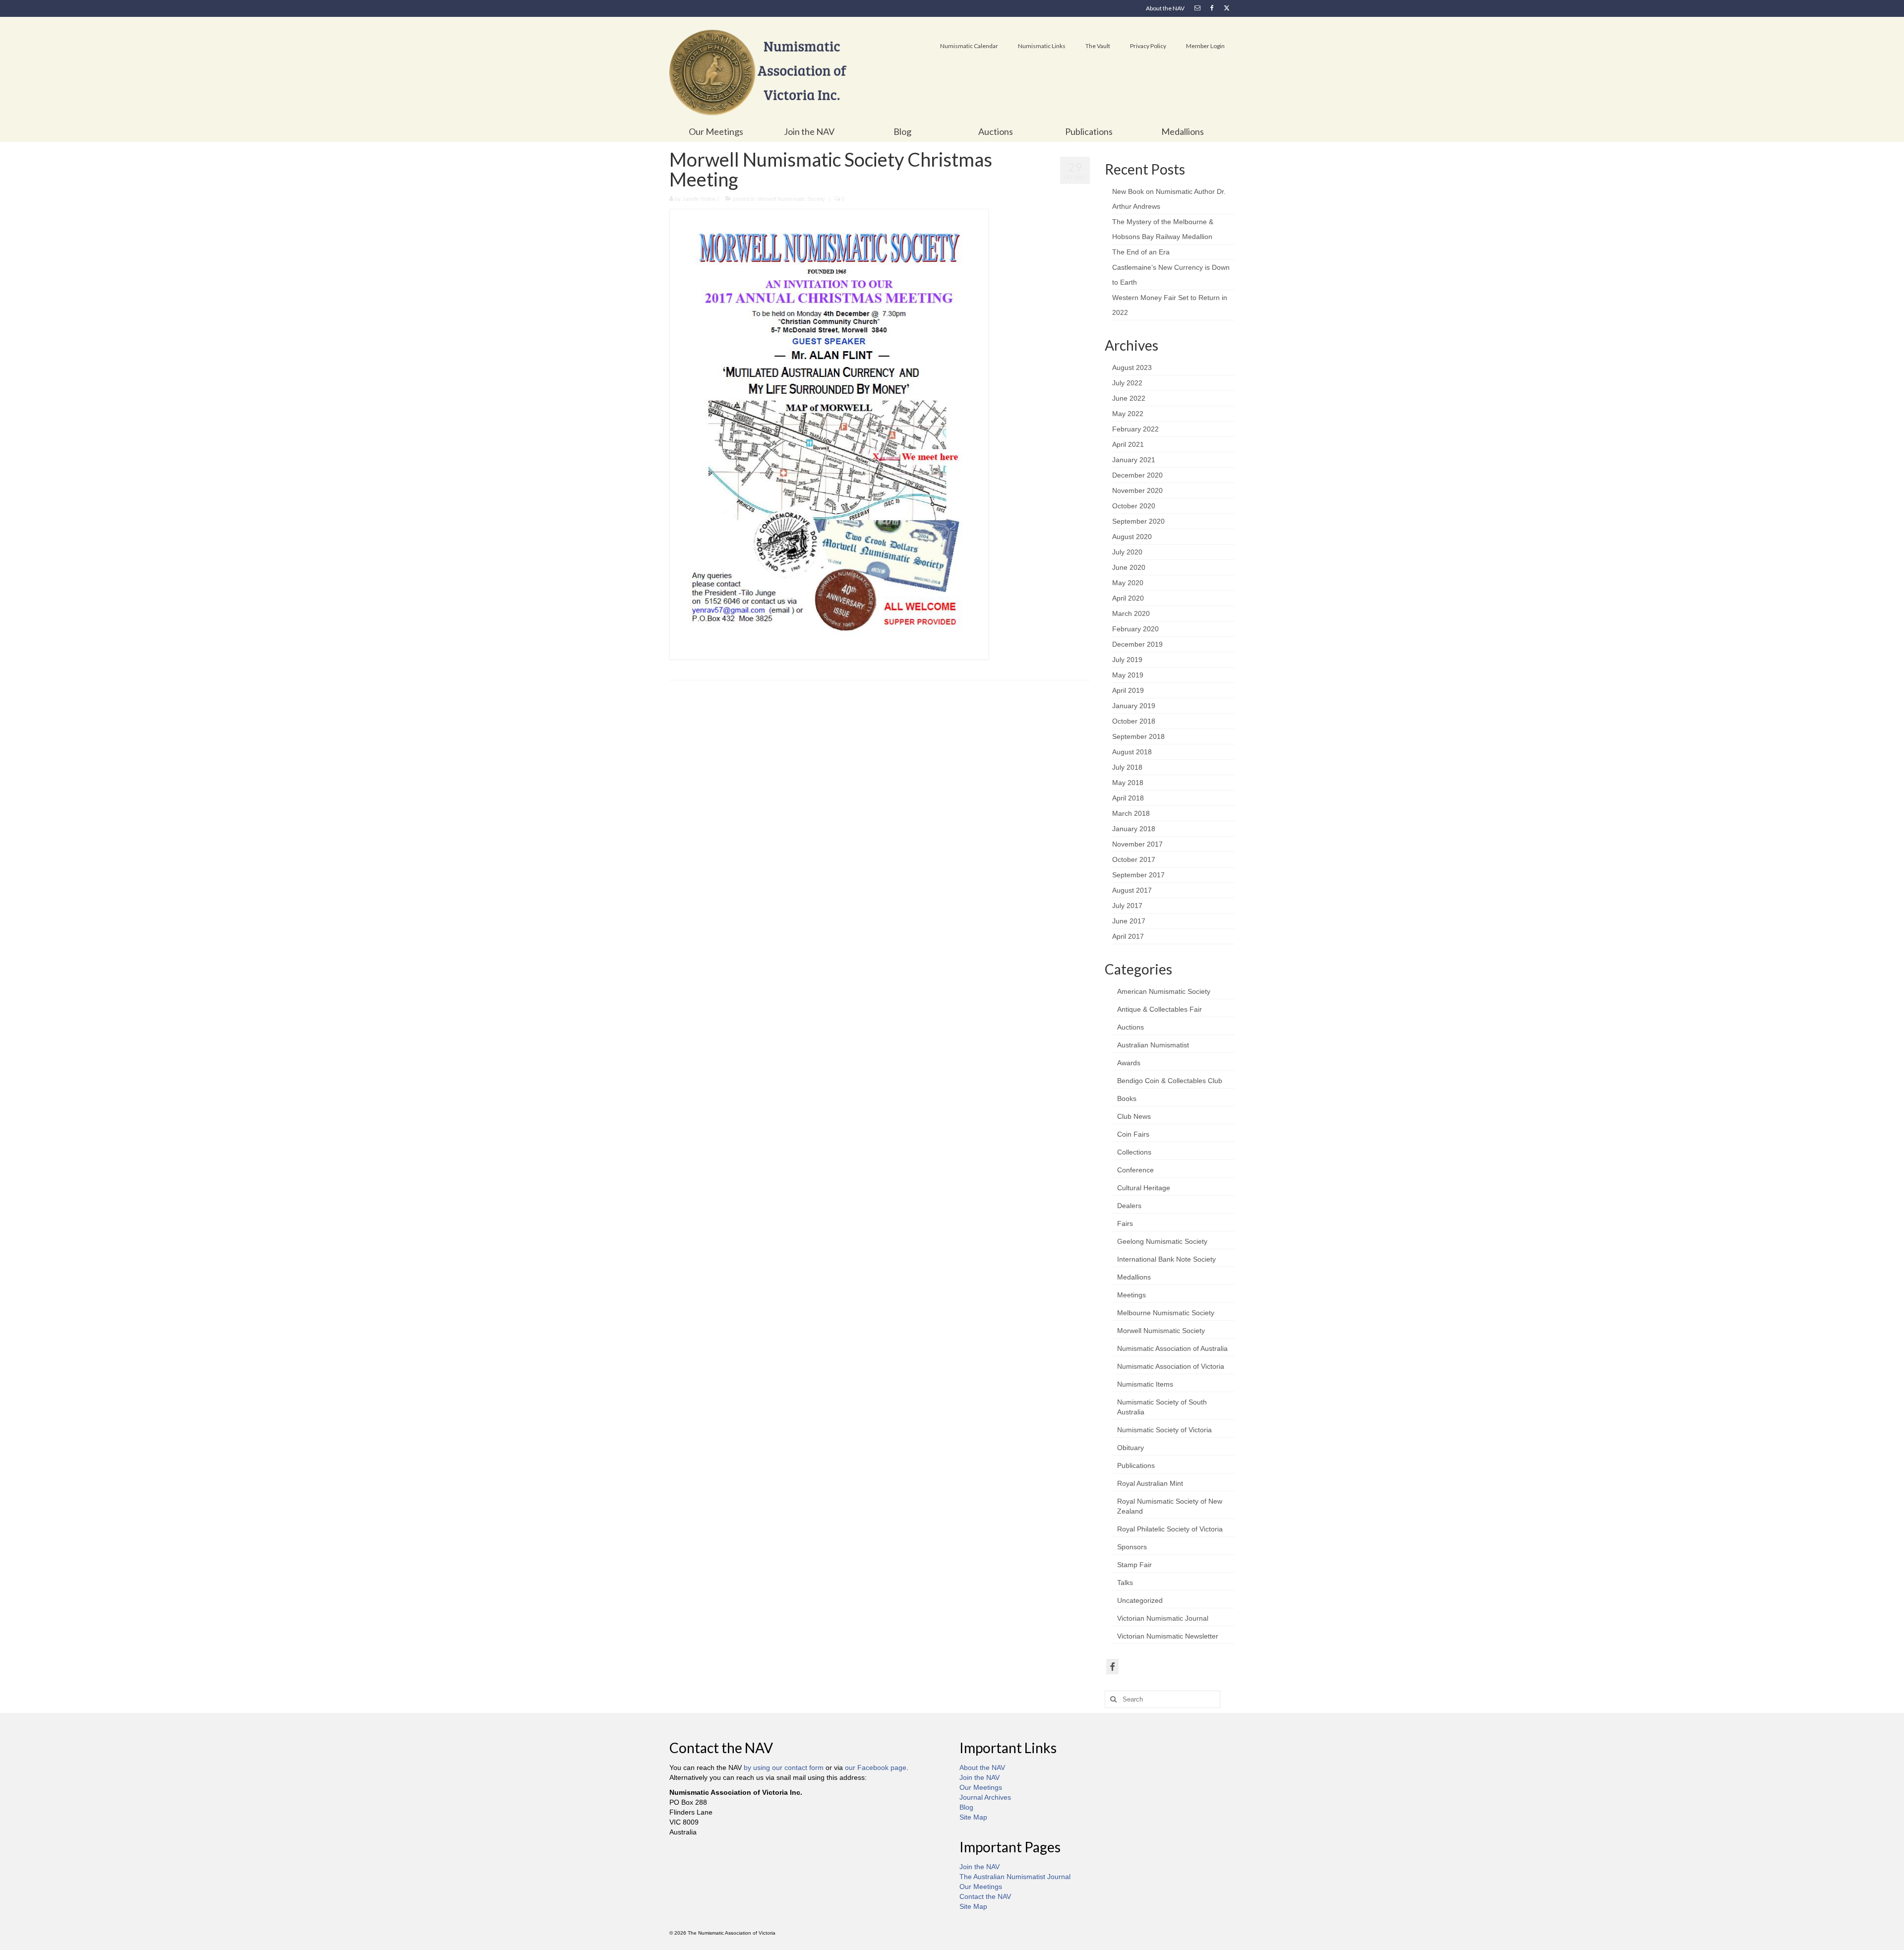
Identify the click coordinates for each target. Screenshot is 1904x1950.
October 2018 (1134, 721)
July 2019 (1127, 660)
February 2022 (1135, 429)
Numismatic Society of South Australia (1162, 1407)
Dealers (1129, 1206)
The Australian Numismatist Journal (1015, 1877)
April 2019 (1128, 690)
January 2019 (1134, 706)
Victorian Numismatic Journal (1163, 1618)
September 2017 (1138, 875)
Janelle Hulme (699, 199)
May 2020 (1128, 583)
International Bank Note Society (1166, 1259)
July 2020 (1127, 552)
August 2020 (1132, 537)
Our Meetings (981, 1787)
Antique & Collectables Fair (1160, 1009)
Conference (1135, 1170)
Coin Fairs (1133, 1134)
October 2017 (1134, 859)
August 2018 (1132, 752)
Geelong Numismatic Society (1162, 1241)
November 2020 (1137, 490)
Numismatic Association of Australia (1172, 1348)
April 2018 (1128, 798)
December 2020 (1137, 475)
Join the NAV (980, 1777)
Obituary (1130, 1448)
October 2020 (1134, 506)
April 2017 (1128, 936)
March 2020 (1131, 613)
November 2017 (1137, 844)
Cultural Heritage (1144, 1188)
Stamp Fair (1134, 1565)
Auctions (1130, 1027)
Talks (1125, 1583)
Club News (1134, 1116)
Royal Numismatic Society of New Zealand (1170, 1506)
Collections (1134, 1152)
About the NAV (982, 1767)
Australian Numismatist (1153, 1045)
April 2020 (1128, 598)
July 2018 (1127, 767)
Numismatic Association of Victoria (1171, 1366)
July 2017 (1127, 906)
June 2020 (1129, 567)
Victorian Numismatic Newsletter (1168, 1636)
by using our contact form (784, 1767)
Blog (966, 1807)
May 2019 (1128, 675)
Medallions (1134, 1277)
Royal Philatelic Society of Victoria (1170, 1529)
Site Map (973, 1817)
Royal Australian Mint (1150, 1483)
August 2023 (1132, 367)
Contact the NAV (985, 1896)
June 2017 (1129, 921)
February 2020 (1135, 629)
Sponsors (1132, 1547)
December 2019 (1137, 644)
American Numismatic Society (1164, 991)
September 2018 (1138, 736)
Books (1127, 1098)
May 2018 (1128, 783)
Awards (1129, 1063)
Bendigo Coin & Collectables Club (1170, 1081)
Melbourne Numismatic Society (1166, 1313)
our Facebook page (876, 1767)
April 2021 (1128, 444)
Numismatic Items (1145, 1384)
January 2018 (1134, 829)
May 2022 (1128, 414)
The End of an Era (1141, 252)
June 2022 (1129, 398)
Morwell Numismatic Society (791, 199)
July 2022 (1127, 383)
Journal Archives (985, 1797)
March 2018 (1131, 813)
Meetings (1131, 1295)
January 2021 (1134, 460)
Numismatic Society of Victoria (1164, 1430)
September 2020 (1138, 521)
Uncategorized (1140, 1600)
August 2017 (1132, 890)
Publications (1136, 1465)
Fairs (1125, 1223)
